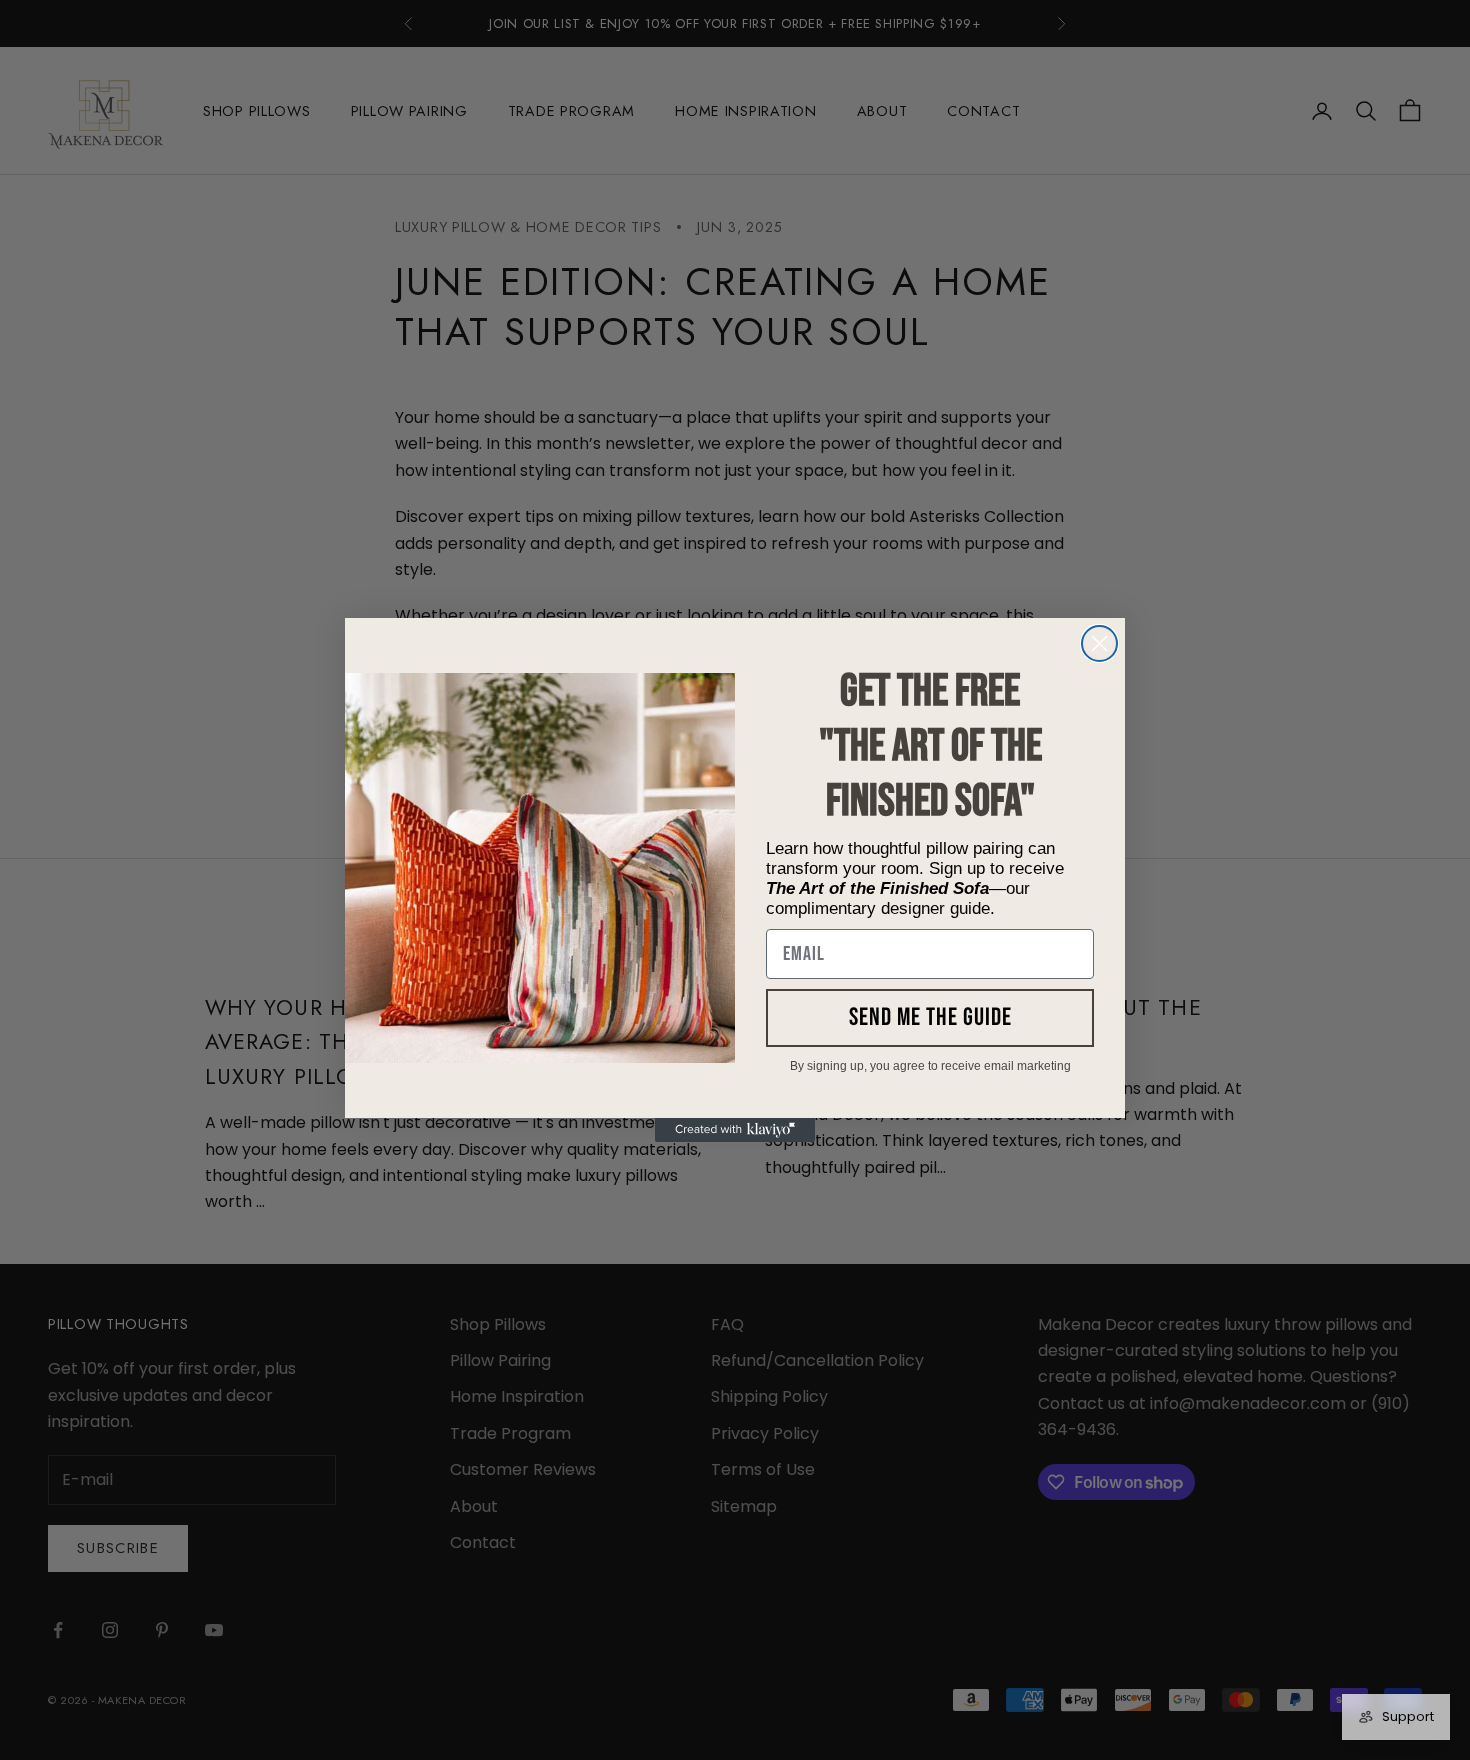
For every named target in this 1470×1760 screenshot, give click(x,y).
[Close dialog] (1099, 643)
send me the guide (930, 1017)
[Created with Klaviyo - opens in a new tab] (735, 1130)
